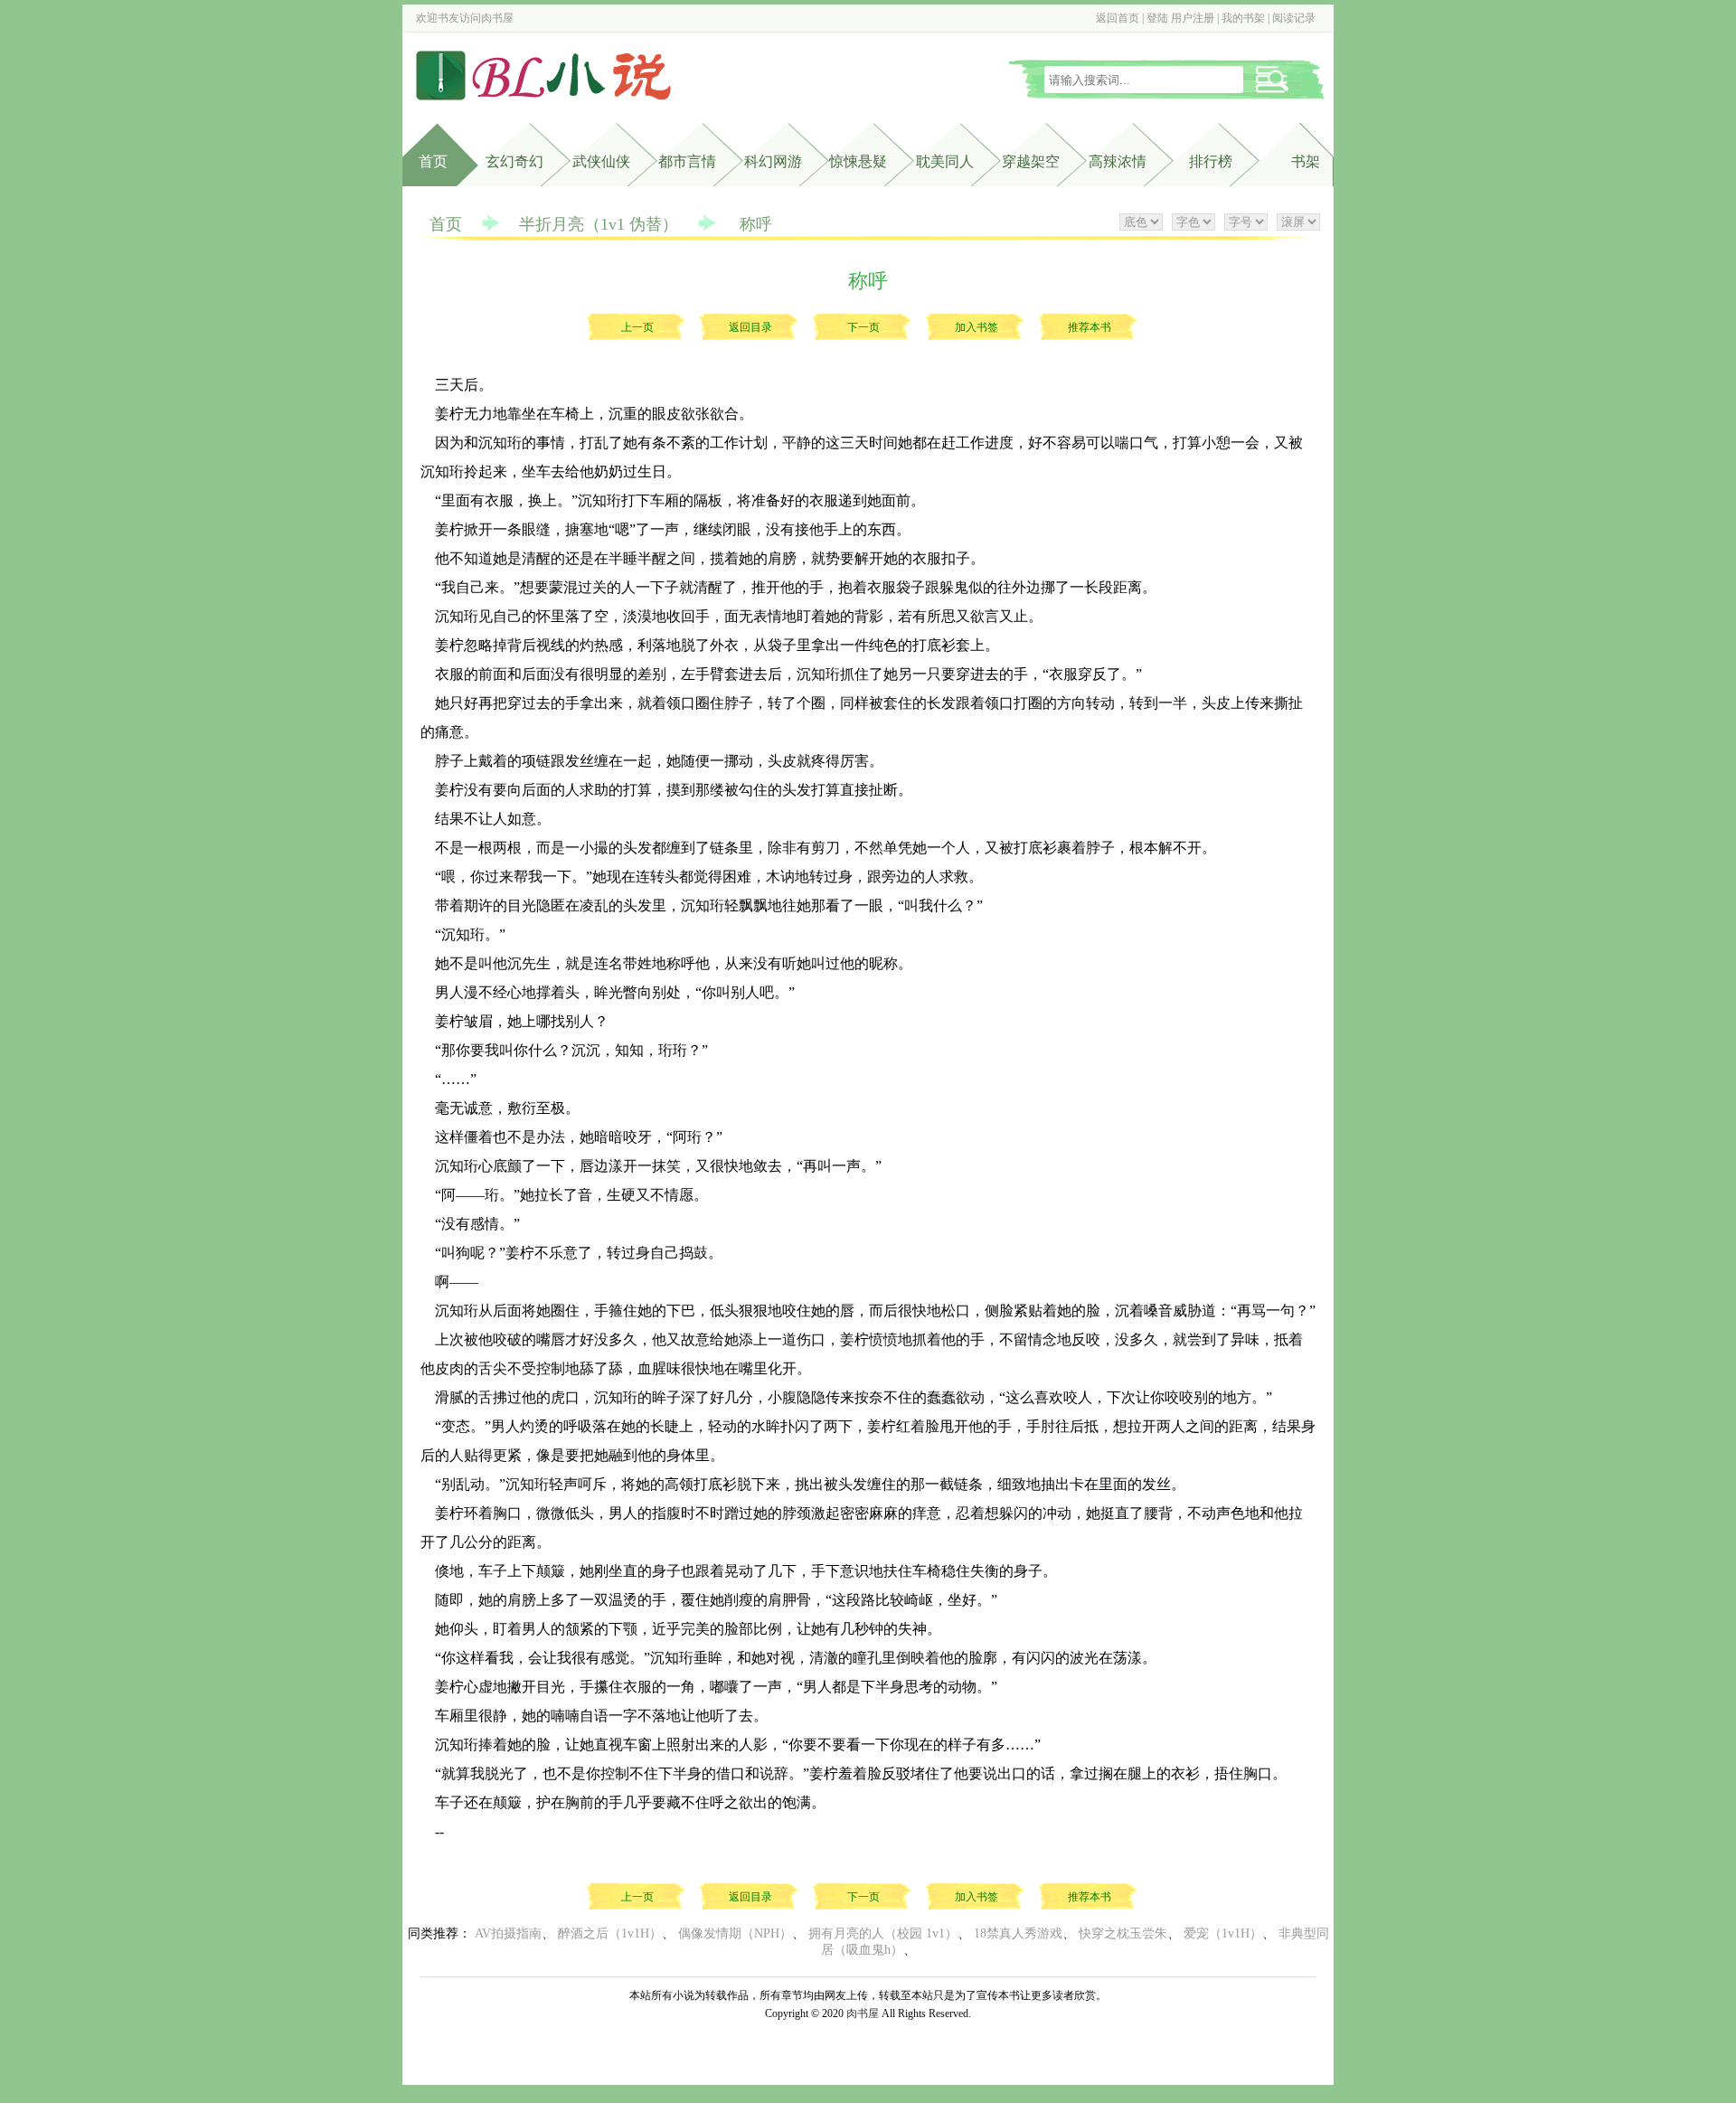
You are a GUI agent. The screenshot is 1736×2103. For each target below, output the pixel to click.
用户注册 (1193, 18)
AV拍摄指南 (508, 1933)
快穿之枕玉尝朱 (1123, 1933)
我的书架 (1243, 18)
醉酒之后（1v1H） (610, 1933)
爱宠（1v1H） (1223, 1933)
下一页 (863, 327)
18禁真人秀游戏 (1018, 1933)
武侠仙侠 (601, 161)
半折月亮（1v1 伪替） (599, 224)
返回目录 (750, 327)
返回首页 (1118, 18)
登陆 (1157, 18)
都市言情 (687, 161)
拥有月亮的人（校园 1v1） (883, 1933)
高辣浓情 (1118, 161)
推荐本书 (1090, 327)
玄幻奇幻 (514, 161)
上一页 (637, 327)
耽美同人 (945, 161)
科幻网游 (773, 161)
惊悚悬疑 (858, 161)
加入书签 (976, 327)
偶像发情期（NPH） (735, 1933)
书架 (1306, 161)
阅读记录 (1294, 18)
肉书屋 (497, 18)
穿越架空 (1031, 161)
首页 (433, 161)
